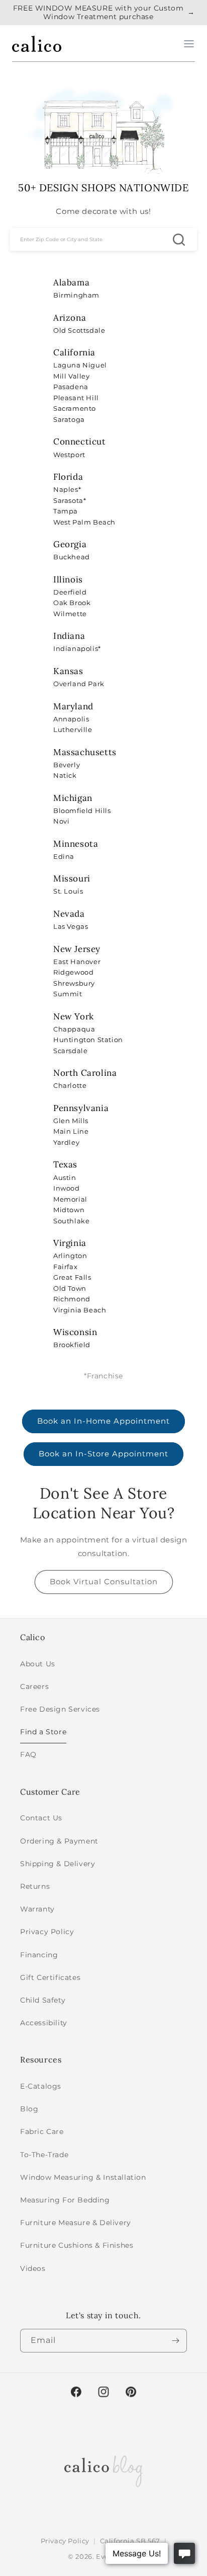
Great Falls (72, 1277)
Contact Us (41, 1818)
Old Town (70, 1288)
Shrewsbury (74, 983)
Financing (39, 1955)
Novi (61, 821)
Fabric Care (42, 2131)
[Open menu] (189, 44)
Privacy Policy (47, 1932)
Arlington (70, 1256)
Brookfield (72, 1345)
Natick (65, 775)
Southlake (71, 1221)
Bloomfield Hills (82, 811)
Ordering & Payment (59, 1841)
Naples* (67, 489)
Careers (34, 1686)
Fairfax (65, 1267)
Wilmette (70, 614)
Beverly (67, 765)
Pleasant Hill (76, 398)
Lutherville (73, 729)
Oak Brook (72, 603)
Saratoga (69, 419)
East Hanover (77, 962)
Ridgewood (73, 972)
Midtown (69, 1210)
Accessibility (44, 2023)
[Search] (179, 239)
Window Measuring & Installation (83, 2177)
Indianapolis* (77, 648)
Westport (69, 455)
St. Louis (68, 891)
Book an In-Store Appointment (103, 1454)
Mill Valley (72, 376)
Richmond (72, 1299)
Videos (33, 2268)
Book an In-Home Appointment (103, 1421)
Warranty (37, 1909)
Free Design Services (60, 1709)
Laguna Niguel (80, 365)
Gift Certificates (50, 1977)
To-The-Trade (44, 2155)
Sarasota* (70, 500)
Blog (29, 2109)
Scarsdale (70, 1051)
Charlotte (70, 1085)
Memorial (70, 1199)
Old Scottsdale (79, 330)
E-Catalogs (41, 2086)
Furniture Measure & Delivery (76, 2223)
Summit (68, 994)
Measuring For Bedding (65, 2200)
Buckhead (72, 557)
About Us (38, 1664)
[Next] (175, 2341)
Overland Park (79, 684)
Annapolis (71, 719)
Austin (65, 1177)
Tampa (66, 511)
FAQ (28, 1754)
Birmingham (76, 295)
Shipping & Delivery (58, 1864)
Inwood (67, 1188)
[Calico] (37, 44)
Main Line (71, 1131)
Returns (35, 1886)
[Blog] (103, 2469)
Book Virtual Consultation (104, 1581)
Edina (64, 856)
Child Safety (43, 2000)
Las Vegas (71, 926)
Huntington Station (88, 1040)
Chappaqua (74, 1029)
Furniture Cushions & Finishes (77, 2245)
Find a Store (43, 1732)
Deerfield (70, 592)
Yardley (66, 1142)
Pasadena (71, 387)
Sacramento (75, 408)
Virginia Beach (80, 1310)
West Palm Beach (84, 522)
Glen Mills (71, 1121)
